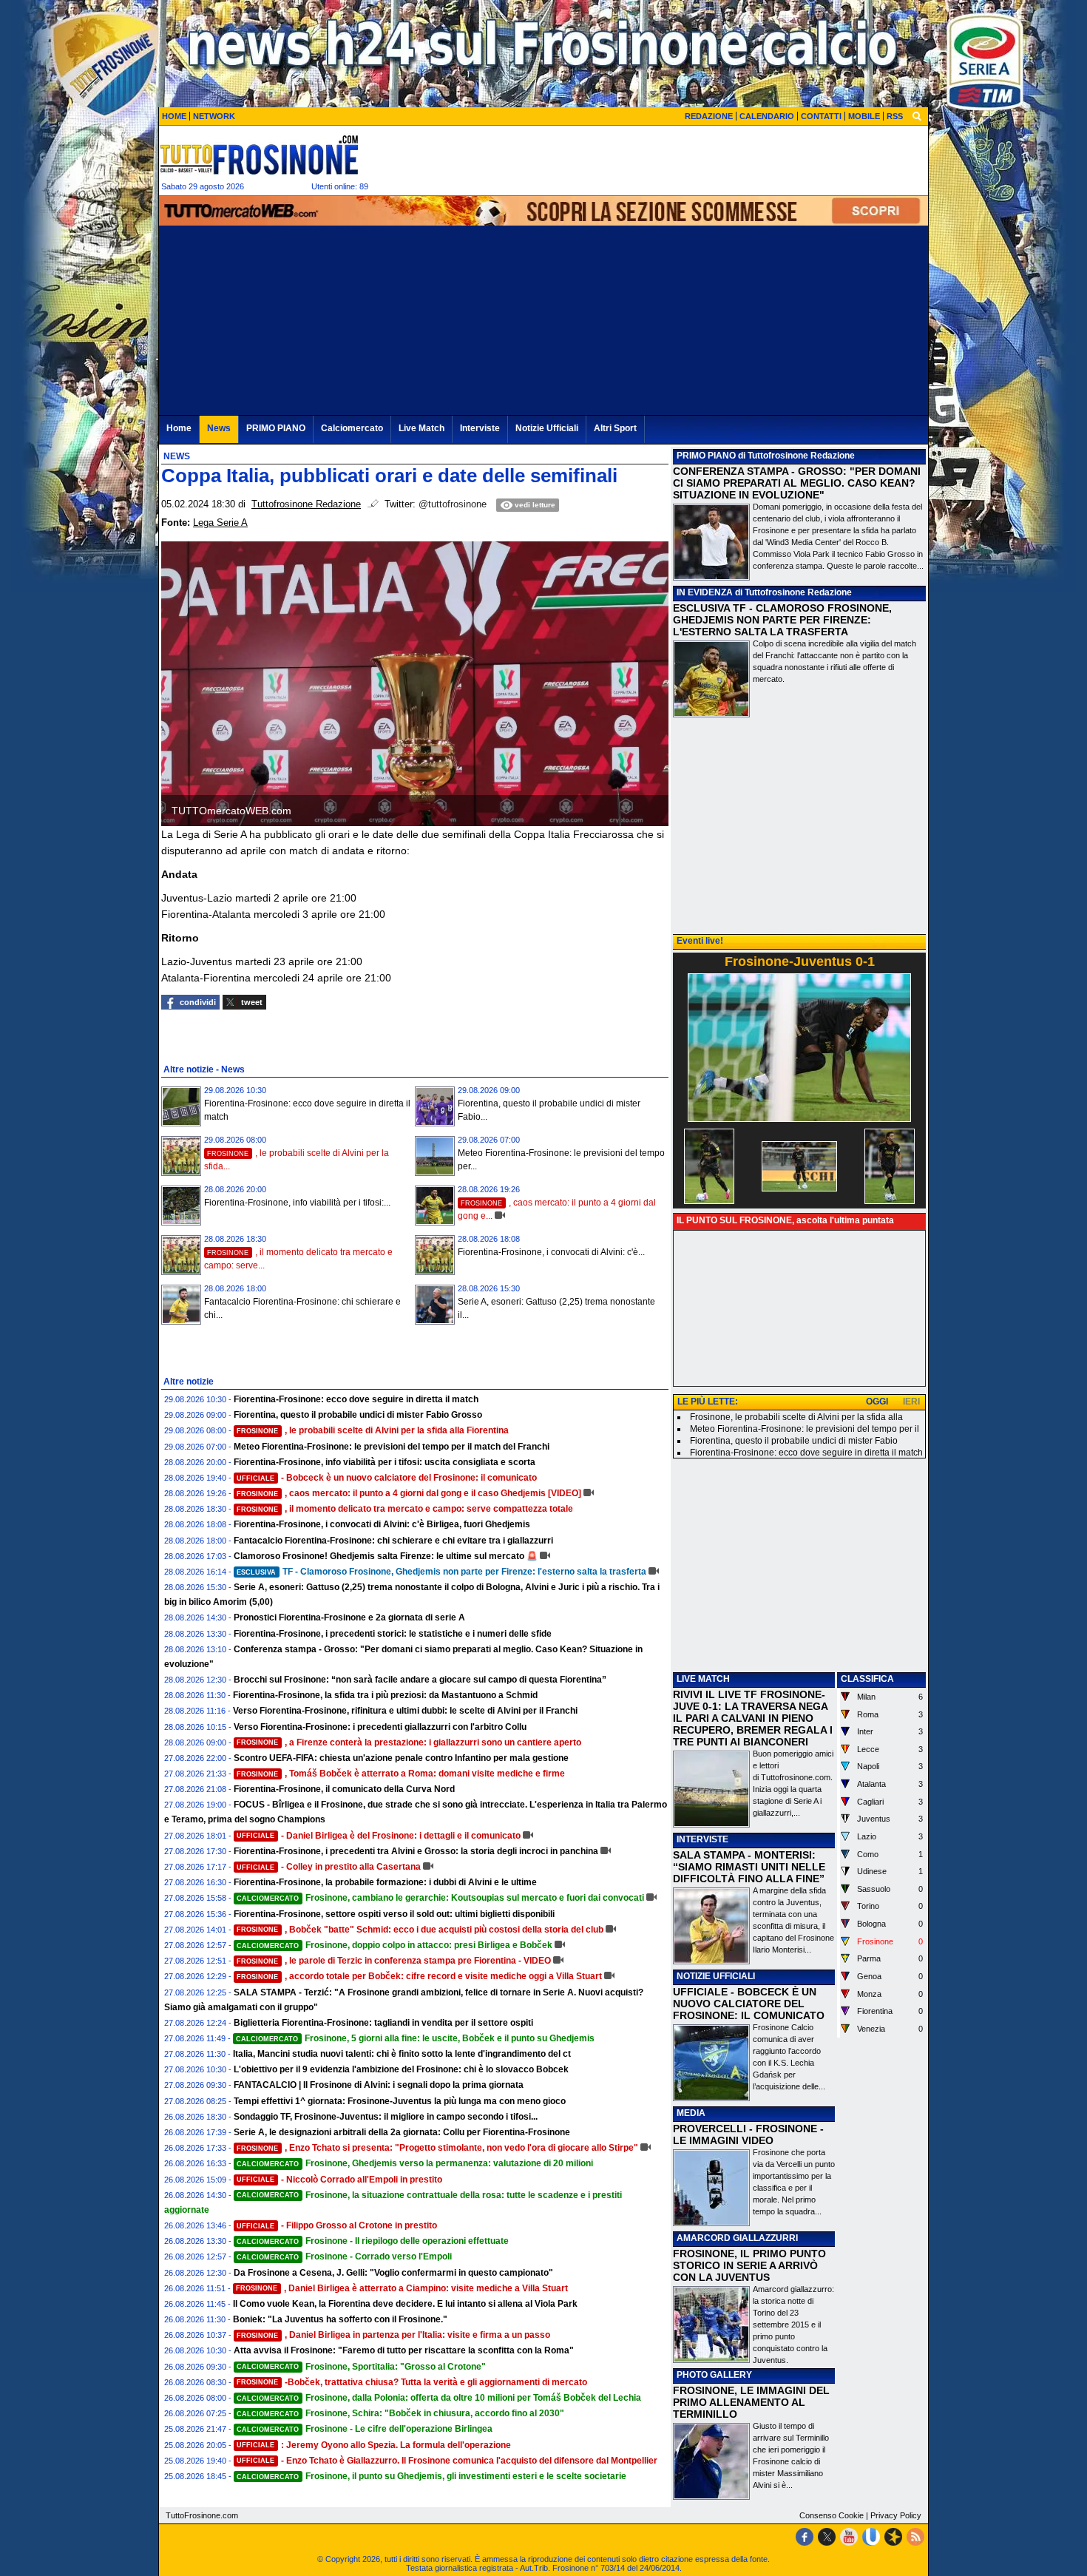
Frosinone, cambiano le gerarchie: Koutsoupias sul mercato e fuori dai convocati (440, 1898)
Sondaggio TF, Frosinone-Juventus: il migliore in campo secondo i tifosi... (386, 2117)
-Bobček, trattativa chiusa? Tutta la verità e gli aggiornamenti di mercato (412, 2382)
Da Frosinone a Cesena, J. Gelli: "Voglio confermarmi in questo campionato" (393, 2273)
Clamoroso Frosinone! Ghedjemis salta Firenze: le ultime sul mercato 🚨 (386, 1556)
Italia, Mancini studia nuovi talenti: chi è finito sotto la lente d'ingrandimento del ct (402, 2054)
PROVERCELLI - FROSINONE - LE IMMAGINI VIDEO (748, 2134)
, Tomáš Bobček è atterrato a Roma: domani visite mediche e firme (401, 1774)
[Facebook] (805, 2537)
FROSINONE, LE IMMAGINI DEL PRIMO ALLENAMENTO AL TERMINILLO (751, 2402)
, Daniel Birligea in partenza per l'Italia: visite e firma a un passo (393, 2335)
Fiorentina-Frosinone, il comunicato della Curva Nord (344, 1789)
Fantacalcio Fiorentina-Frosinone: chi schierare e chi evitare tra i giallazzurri (393, 1541)
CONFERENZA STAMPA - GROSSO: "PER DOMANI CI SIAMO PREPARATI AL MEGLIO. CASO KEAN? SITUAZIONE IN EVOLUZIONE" (797, 483)
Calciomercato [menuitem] (352, 428)
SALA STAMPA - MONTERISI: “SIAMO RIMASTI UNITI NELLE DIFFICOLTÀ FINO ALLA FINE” (749, 1867)
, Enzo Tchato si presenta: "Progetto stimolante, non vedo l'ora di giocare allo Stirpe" (437, 2148)
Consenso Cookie (832, 2515)
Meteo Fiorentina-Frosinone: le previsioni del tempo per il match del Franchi (392, 1447)
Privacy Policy (896, 2515)
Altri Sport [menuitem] (615, 428)
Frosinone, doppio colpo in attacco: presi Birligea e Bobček (394, 1945)
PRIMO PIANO (706, 456)
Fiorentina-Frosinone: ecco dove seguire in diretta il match (356, 1399)
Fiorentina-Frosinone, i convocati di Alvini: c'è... (551, 1252)
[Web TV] (871, 2537)
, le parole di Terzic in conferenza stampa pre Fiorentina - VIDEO (394, 1961)
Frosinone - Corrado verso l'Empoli (344, 2256)
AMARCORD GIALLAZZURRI (737, 2238)
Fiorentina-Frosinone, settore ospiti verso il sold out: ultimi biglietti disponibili (394, 1914)
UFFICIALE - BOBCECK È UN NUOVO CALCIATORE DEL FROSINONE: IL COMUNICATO (749, 2004)
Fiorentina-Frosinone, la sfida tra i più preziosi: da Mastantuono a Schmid (385, 1695)
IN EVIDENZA (705, 592)
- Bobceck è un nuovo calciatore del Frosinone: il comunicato (387, 1478)
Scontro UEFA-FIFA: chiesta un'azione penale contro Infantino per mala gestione (401, 1758)
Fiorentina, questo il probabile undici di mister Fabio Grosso (358, 1415)
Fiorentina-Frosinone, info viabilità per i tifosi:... (297, 1203)
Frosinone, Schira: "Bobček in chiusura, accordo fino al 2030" (400, 2413)
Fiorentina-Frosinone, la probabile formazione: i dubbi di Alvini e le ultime (385, 1882)
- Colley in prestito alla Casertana (329, 1867)
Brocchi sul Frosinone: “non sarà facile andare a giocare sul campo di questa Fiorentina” (420, 1680)
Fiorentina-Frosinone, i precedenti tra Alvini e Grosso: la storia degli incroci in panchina (416, 1851)
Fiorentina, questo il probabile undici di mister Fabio (794, 1441)
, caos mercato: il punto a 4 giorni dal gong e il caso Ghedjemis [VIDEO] (409, 1493)
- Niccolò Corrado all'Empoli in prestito (339, 2180)
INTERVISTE (702, 1839)
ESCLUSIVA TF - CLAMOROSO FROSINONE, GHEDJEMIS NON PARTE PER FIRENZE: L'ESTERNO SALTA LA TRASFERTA (782, 620)
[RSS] (915, 2537)
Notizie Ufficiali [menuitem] (547, 428)
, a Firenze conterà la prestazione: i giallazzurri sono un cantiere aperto (409, 1742)
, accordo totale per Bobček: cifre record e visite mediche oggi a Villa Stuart (419, 1976)
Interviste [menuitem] (480, 428)
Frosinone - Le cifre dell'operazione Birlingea (365, 2429)
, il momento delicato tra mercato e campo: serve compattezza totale (405, 1509)
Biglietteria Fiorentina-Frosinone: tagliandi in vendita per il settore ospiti (383, 2023)
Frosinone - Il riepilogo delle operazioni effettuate (373, 2241)
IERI (911, 1402)
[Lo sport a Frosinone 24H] (259, 155)
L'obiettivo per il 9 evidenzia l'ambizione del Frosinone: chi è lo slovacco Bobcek (401, 2069)
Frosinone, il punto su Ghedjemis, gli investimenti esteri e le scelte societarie (431, 2476)
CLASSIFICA (867, 1679)
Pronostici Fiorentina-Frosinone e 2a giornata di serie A (349, 1617)
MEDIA (691, 2113)
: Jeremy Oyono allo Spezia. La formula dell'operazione (374, 2445)
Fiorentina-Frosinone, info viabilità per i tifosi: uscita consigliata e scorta (385, 1462)
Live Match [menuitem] (421, 428)
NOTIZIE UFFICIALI (716, 1976)
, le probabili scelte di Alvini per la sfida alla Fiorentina (373, 1430)
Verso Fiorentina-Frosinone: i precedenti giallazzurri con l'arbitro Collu (380, 1727)
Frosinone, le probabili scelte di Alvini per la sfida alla (796, 1417)
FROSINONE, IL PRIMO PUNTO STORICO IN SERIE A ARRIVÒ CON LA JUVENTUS (749, 2265)
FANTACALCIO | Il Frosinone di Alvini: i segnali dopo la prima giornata (379, 2085)
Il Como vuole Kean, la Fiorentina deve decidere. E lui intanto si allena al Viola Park (405, 2304)
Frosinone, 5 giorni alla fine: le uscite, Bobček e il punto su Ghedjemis (415, 2038)
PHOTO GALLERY (714, 2375)
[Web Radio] (893, 2537)
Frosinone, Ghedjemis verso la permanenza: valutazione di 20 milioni (415, 2163)
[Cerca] (917, 115)
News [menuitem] (219, 428)
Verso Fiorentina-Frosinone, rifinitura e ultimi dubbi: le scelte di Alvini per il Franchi (405, 1711)
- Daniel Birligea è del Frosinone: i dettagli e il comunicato (379, 1836)
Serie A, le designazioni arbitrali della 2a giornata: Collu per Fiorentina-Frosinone (402, 2132)
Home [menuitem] (179, 428)
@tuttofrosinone (453, 504)
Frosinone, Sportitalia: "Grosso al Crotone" (361, 2367)
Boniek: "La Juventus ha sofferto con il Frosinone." (340, 2319)
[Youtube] (849, 2537)
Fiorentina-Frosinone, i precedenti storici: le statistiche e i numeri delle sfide (393, 1634)
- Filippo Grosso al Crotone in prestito (337, 2225)
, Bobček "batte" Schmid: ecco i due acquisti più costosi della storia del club (420, 1930)
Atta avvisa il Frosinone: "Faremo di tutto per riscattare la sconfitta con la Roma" (404, 2350)
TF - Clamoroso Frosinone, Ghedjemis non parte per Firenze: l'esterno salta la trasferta (441, 1572)
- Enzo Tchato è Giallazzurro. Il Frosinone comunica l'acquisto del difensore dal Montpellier (447, 2461)
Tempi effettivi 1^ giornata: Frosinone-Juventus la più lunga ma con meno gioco (400, 2101)
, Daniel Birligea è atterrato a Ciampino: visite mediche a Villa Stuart (402, 2288)
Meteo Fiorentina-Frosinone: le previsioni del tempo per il (805, 1429)
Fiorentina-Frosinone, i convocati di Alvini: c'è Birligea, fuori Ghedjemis (382, 1524)
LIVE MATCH (703, 1679)
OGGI (877, 1402)
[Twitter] (827, 2537)
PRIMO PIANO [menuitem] (276, 428)
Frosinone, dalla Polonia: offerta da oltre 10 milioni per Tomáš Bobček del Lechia (439, 2398)
